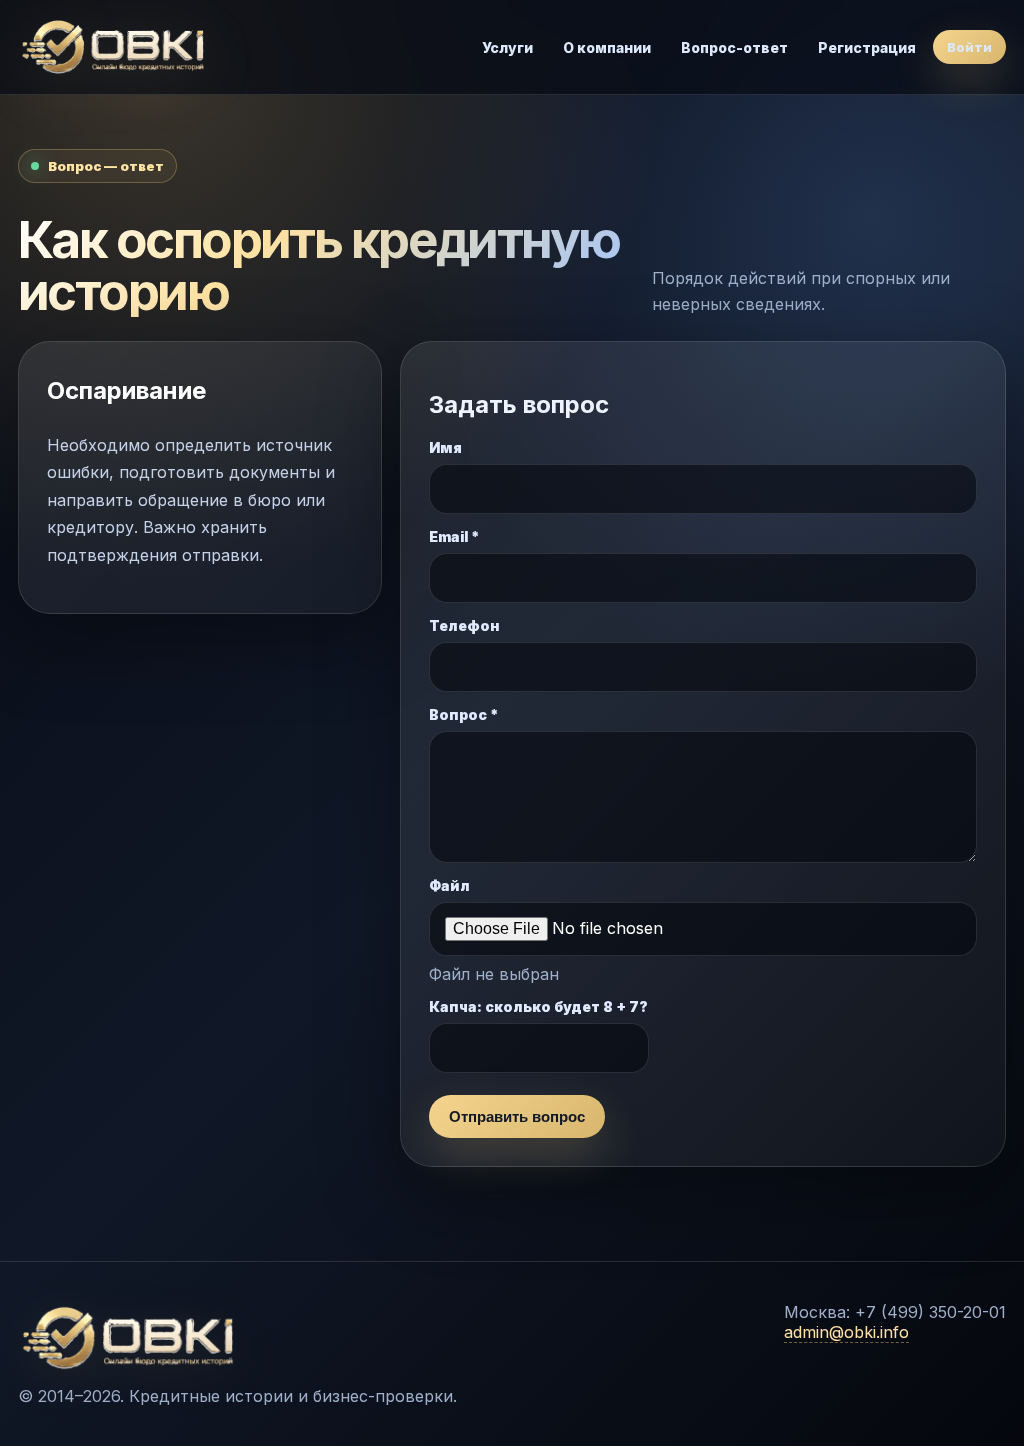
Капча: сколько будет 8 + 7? (538, 1006)
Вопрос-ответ (734, 47)
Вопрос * (464, 714)
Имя (445, 447)
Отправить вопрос (517, 1116)
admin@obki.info (846, 1332)
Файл (449, 885)
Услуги (507, 47)
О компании (607, 47)
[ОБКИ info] (128, 47)
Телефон (464, 625)
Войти (969, 47)
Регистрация (867, 47)
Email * (454, 536)
